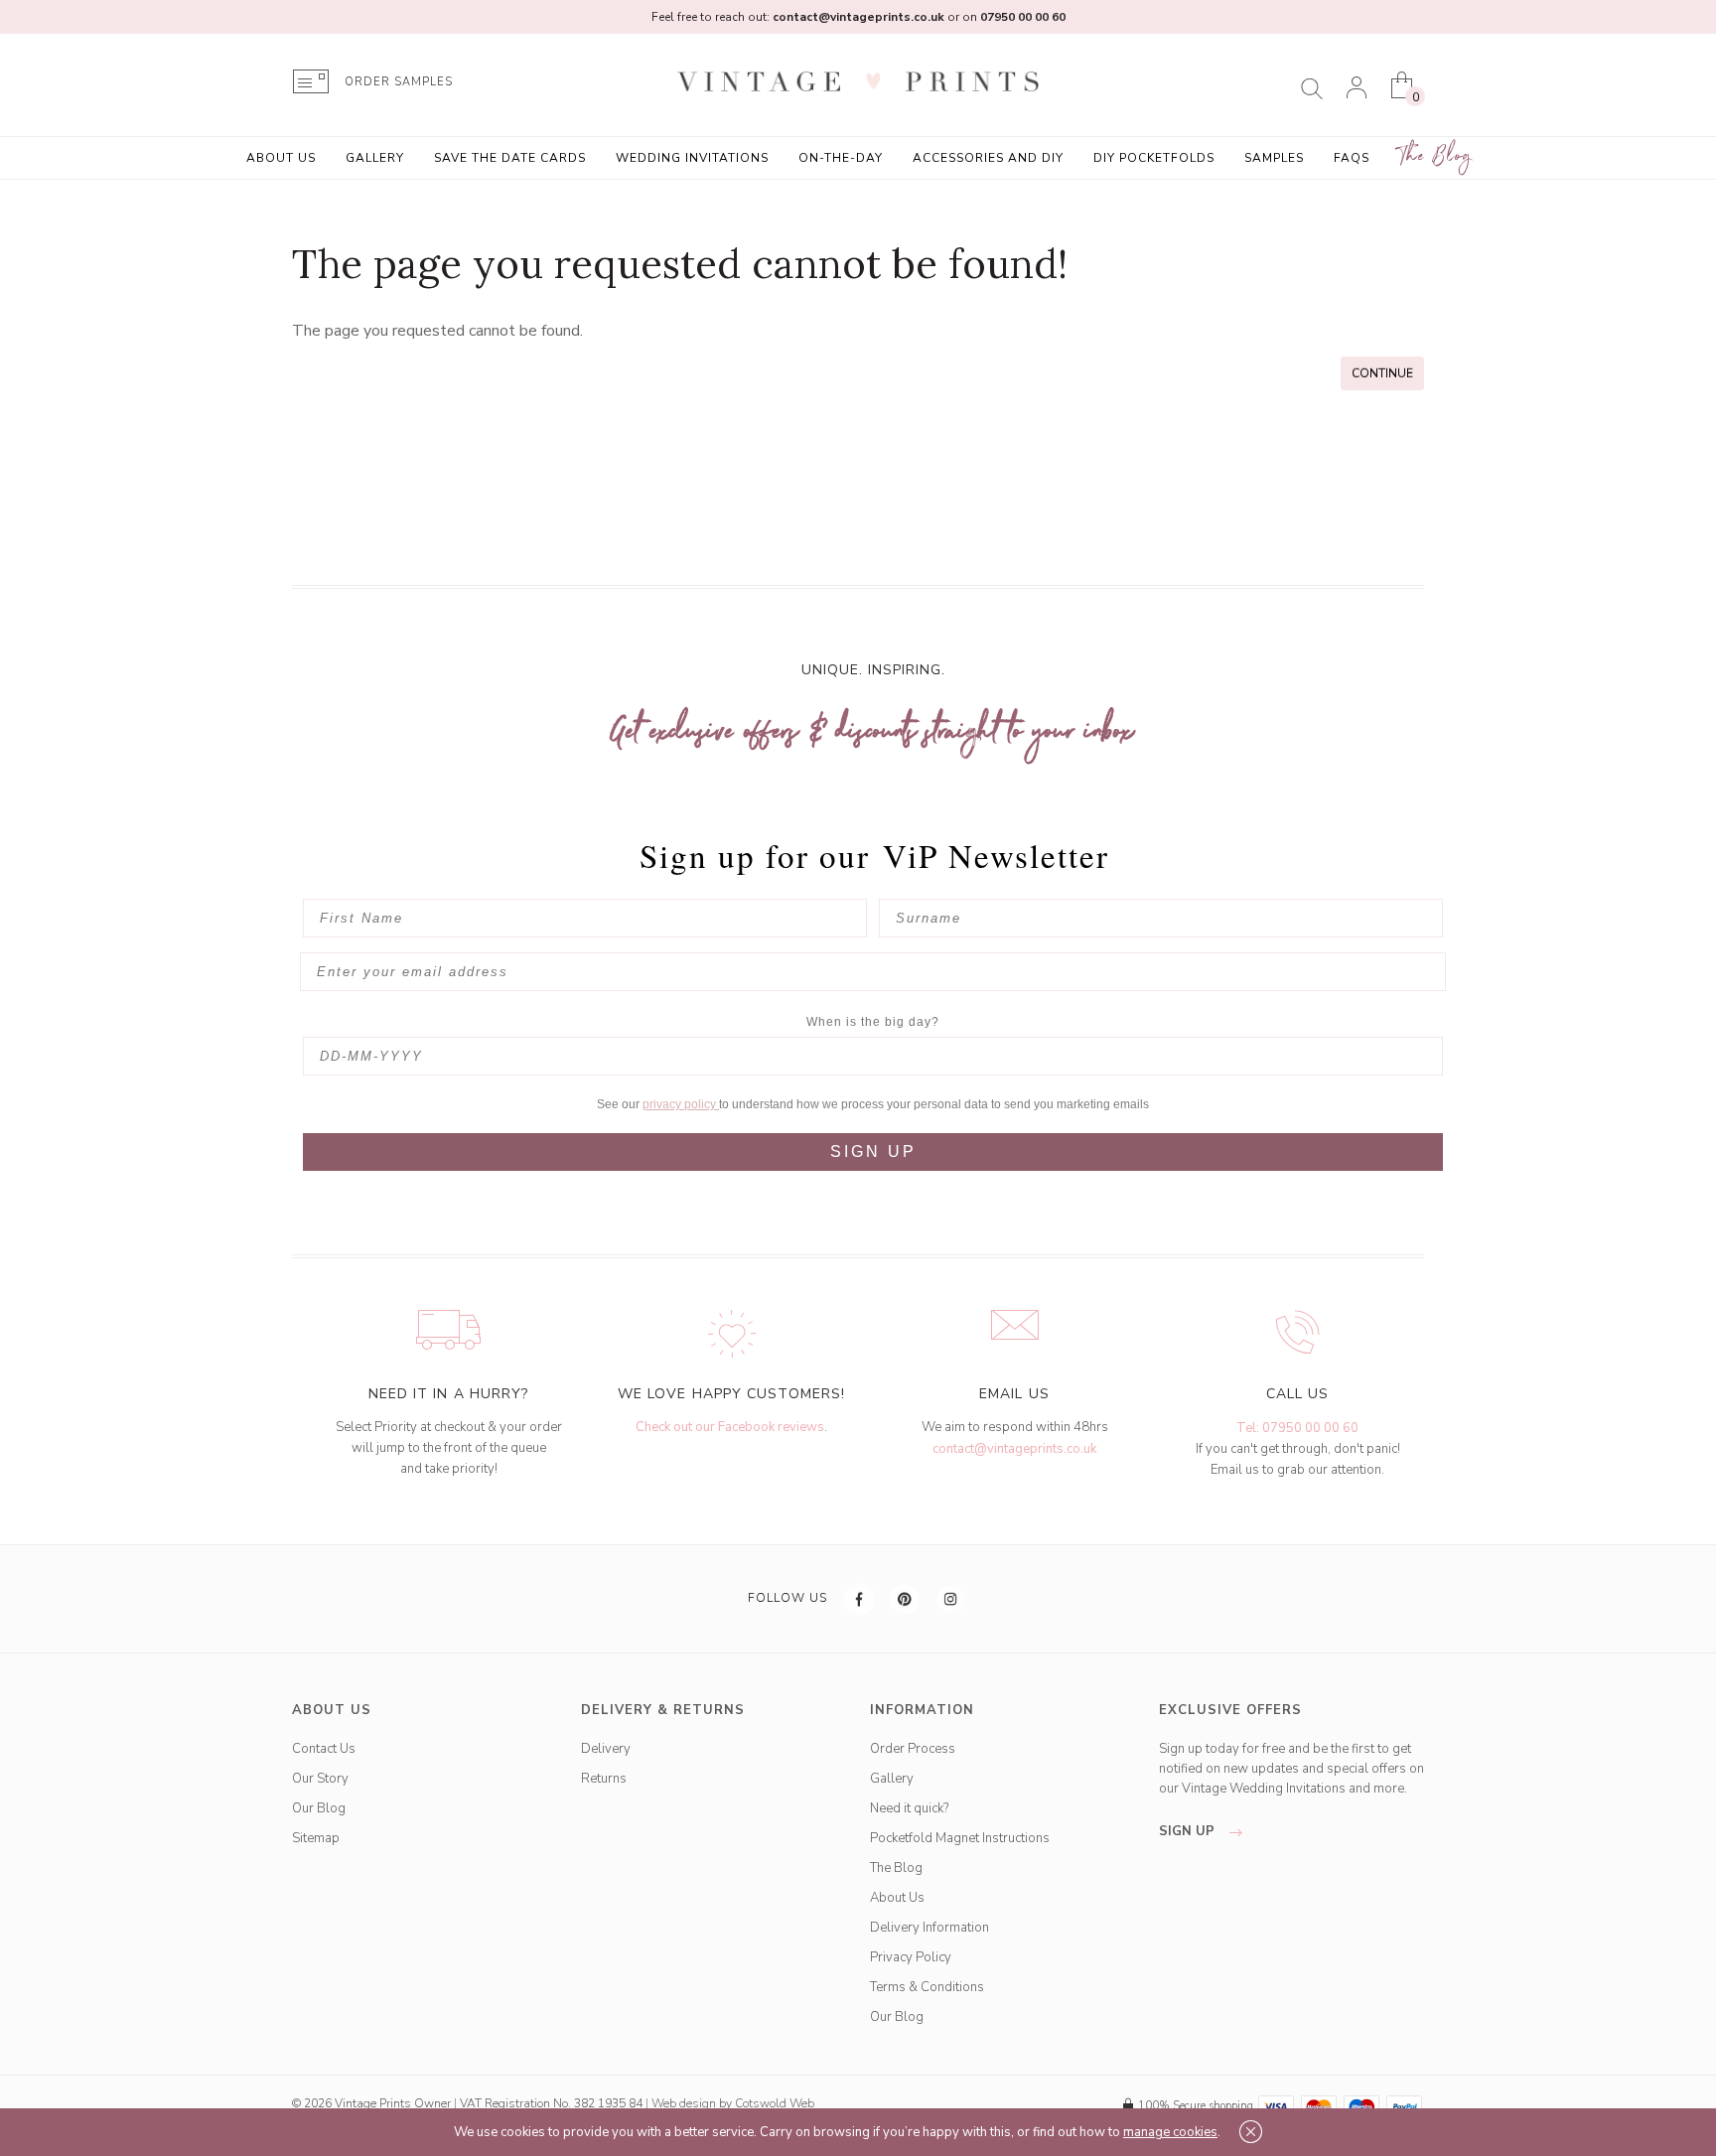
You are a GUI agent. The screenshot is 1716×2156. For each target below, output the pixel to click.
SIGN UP (873, 1151)
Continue (1382, 373)
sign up (1189, 1831)
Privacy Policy (911, 1957)
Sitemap (316, 1838)
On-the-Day (841, 158)
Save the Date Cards (510, 158)
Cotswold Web (775, 2103)
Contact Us (324, 1749)
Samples (1274, 158)
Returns (604, 1779)
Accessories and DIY (988, 158)
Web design (684, 2103)
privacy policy (681, 1104)
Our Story (320, 1779)
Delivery (606, 1749)
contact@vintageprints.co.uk (1014, 1449)
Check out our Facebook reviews (730, 1427)
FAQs (1352, 158)
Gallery (375, 158)
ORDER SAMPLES (399, 82)
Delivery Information (929, 1928)
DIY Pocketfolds (1154, 158)
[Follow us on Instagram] (951, 1599)
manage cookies (1170, 2132)
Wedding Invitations (692, 158)
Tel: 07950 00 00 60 (1297, 1428)
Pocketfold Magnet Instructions (960, 1838)
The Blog (1436, 156)
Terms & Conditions (927, 1987)
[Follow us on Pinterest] (906, 1599)
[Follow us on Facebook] (860, 1599)
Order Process (913, 1749)
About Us (281, 158)
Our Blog (319, 1808)
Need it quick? (909, 1808)
